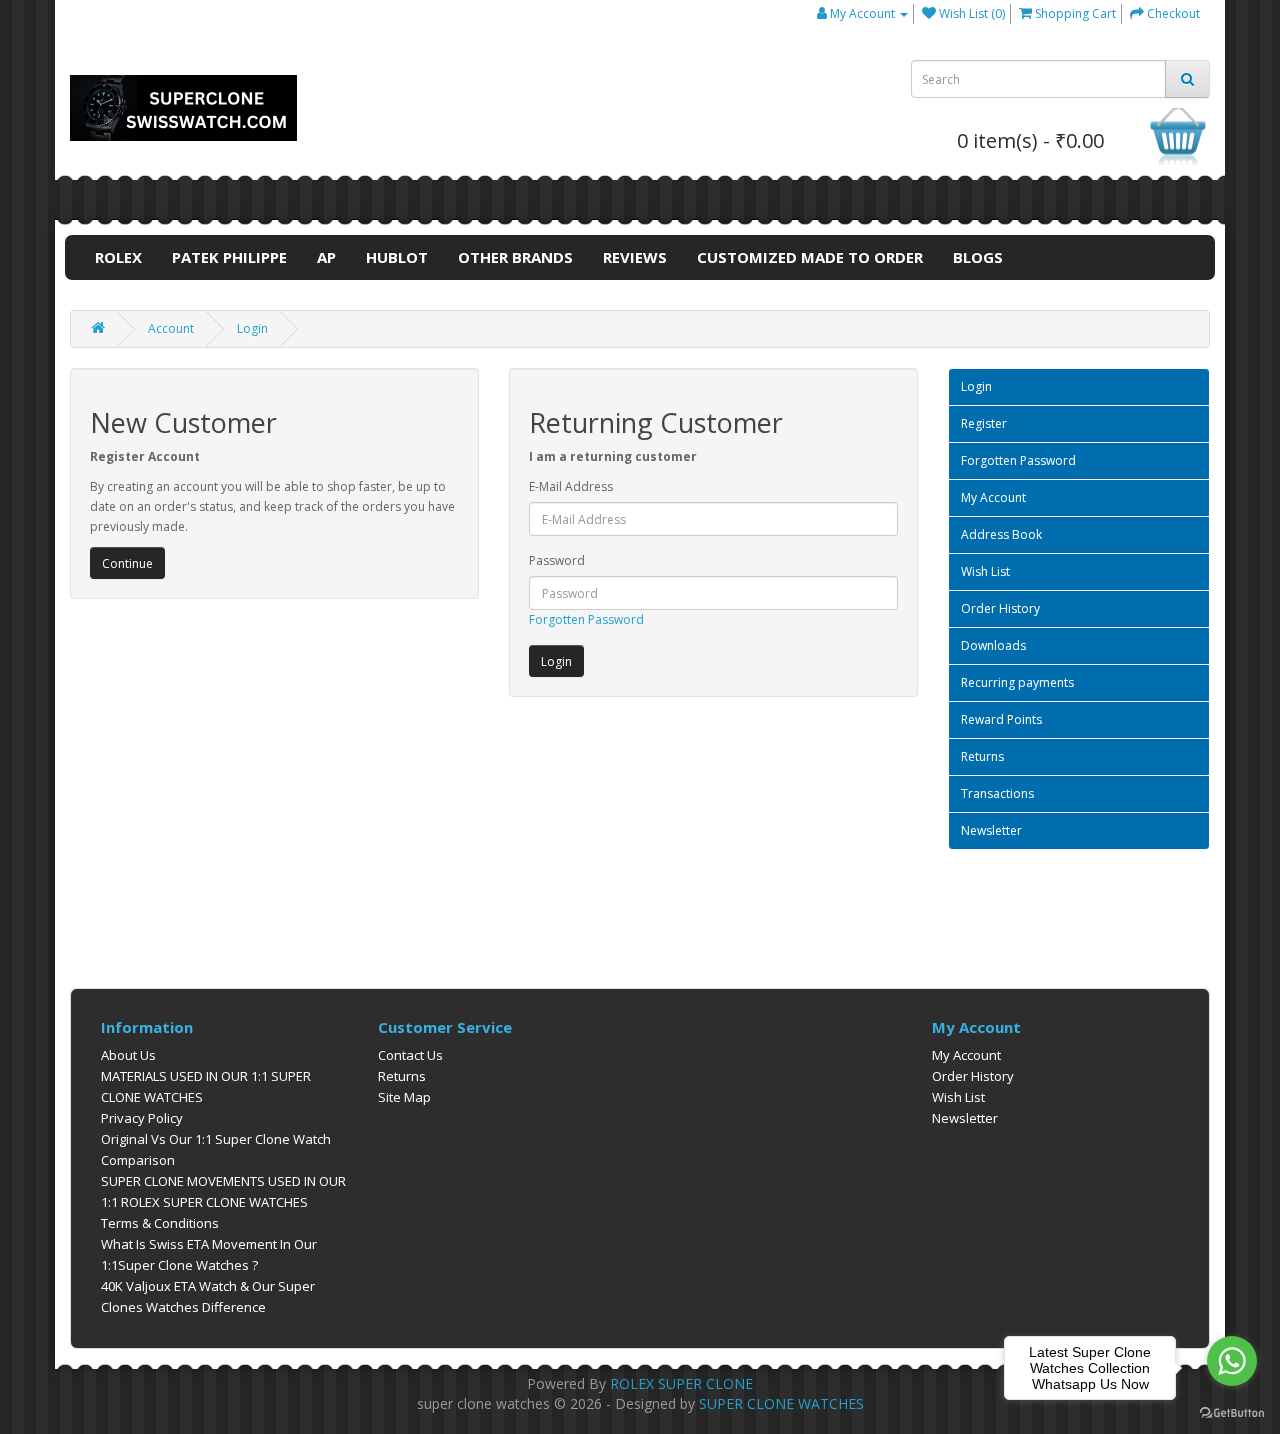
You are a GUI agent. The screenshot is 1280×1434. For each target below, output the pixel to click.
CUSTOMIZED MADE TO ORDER (810, 257)
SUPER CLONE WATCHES (781, 1403)
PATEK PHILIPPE (229, 257)
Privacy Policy (142, 1118)
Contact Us (410, 1055)
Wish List (985, 571)
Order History (1000, 608)
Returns (982, 756)
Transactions (997, 793)
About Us (128, 1055)
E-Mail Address (571, 486)
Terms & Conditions (160, 1223)
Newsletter (991, 830)
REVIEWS (635, 257)
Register (984, 423)
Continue (127, 563)
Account (171, 328)
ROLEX (118, 257)
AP (326, 257)
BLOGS (978, 257)
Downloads (993, 645)
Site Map (404, 1097)
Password (557, 560)
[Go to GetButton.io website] (1232, 1413)
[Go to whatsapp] (1232, 1361)
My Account (993, 497)
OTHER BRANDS (515, 257)
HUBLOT (397, 257)
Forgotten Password (586, 619)
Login (252, 328)
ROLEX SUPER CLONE (681, 1383)
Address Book (1001, 534)
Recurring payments (1017, 682)
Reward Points (1001, 719)
